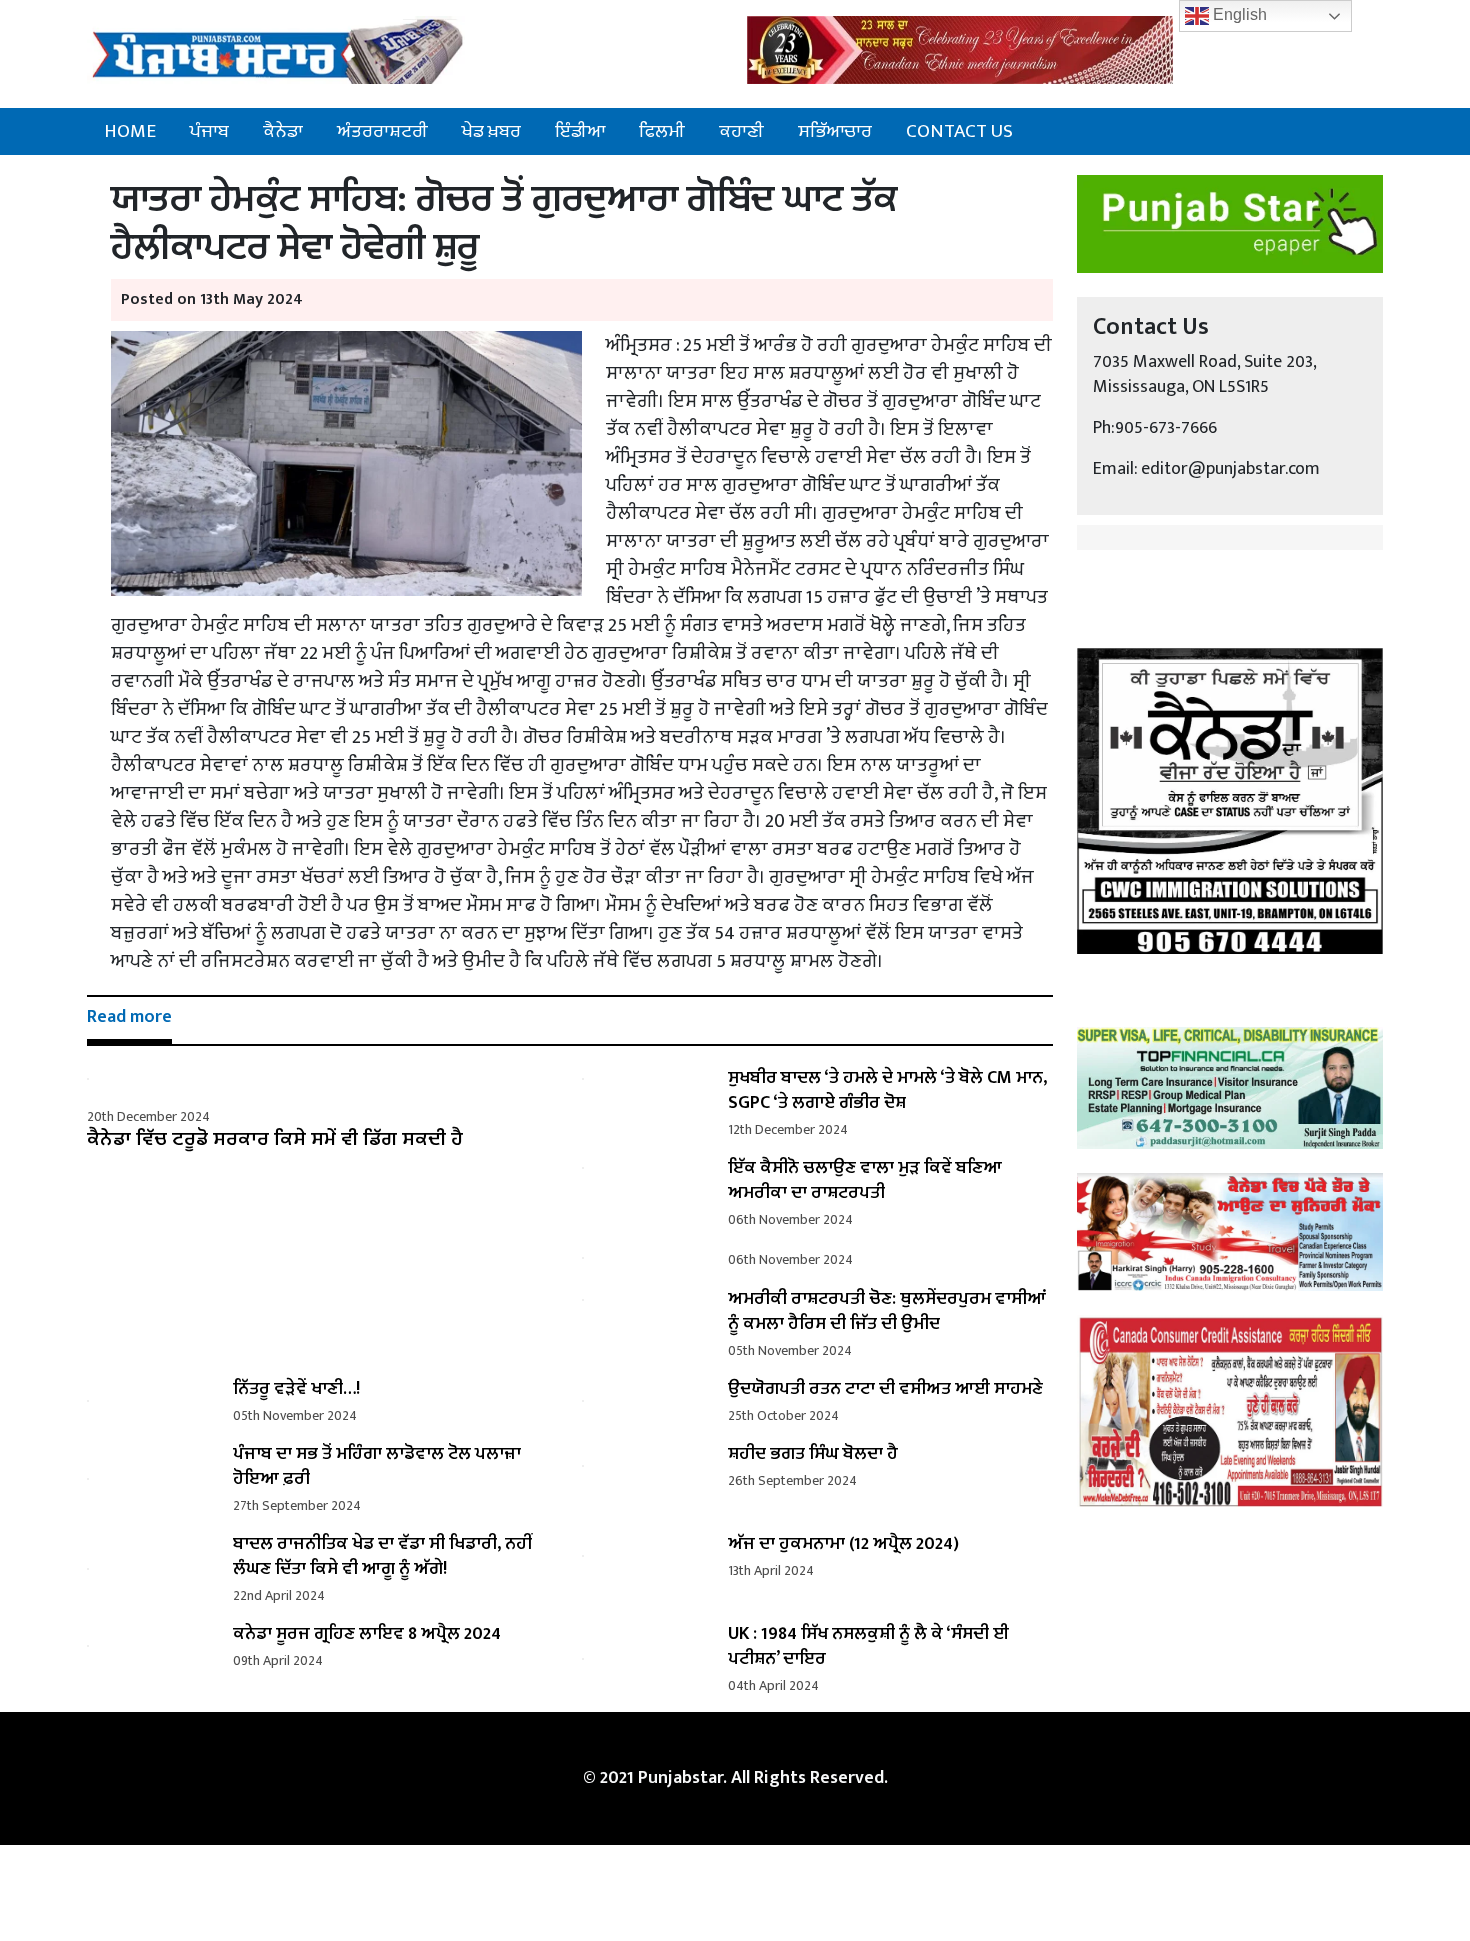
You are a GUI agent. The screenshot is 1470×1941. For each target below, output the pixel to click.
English (1238, 14)
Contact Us (959, 131)
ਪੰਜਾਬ (209, 131)
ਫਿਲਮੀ (662, 131)
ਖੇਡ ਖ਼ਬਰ (491, 131)
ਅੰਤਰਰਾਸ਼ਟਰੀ (382, 131)
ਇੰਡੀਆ (580, 131)
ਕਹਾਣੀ (741, 131)
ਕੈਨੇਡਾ (283, 131)
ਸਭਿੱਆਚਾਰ (835, 131)
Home (130, 131)
